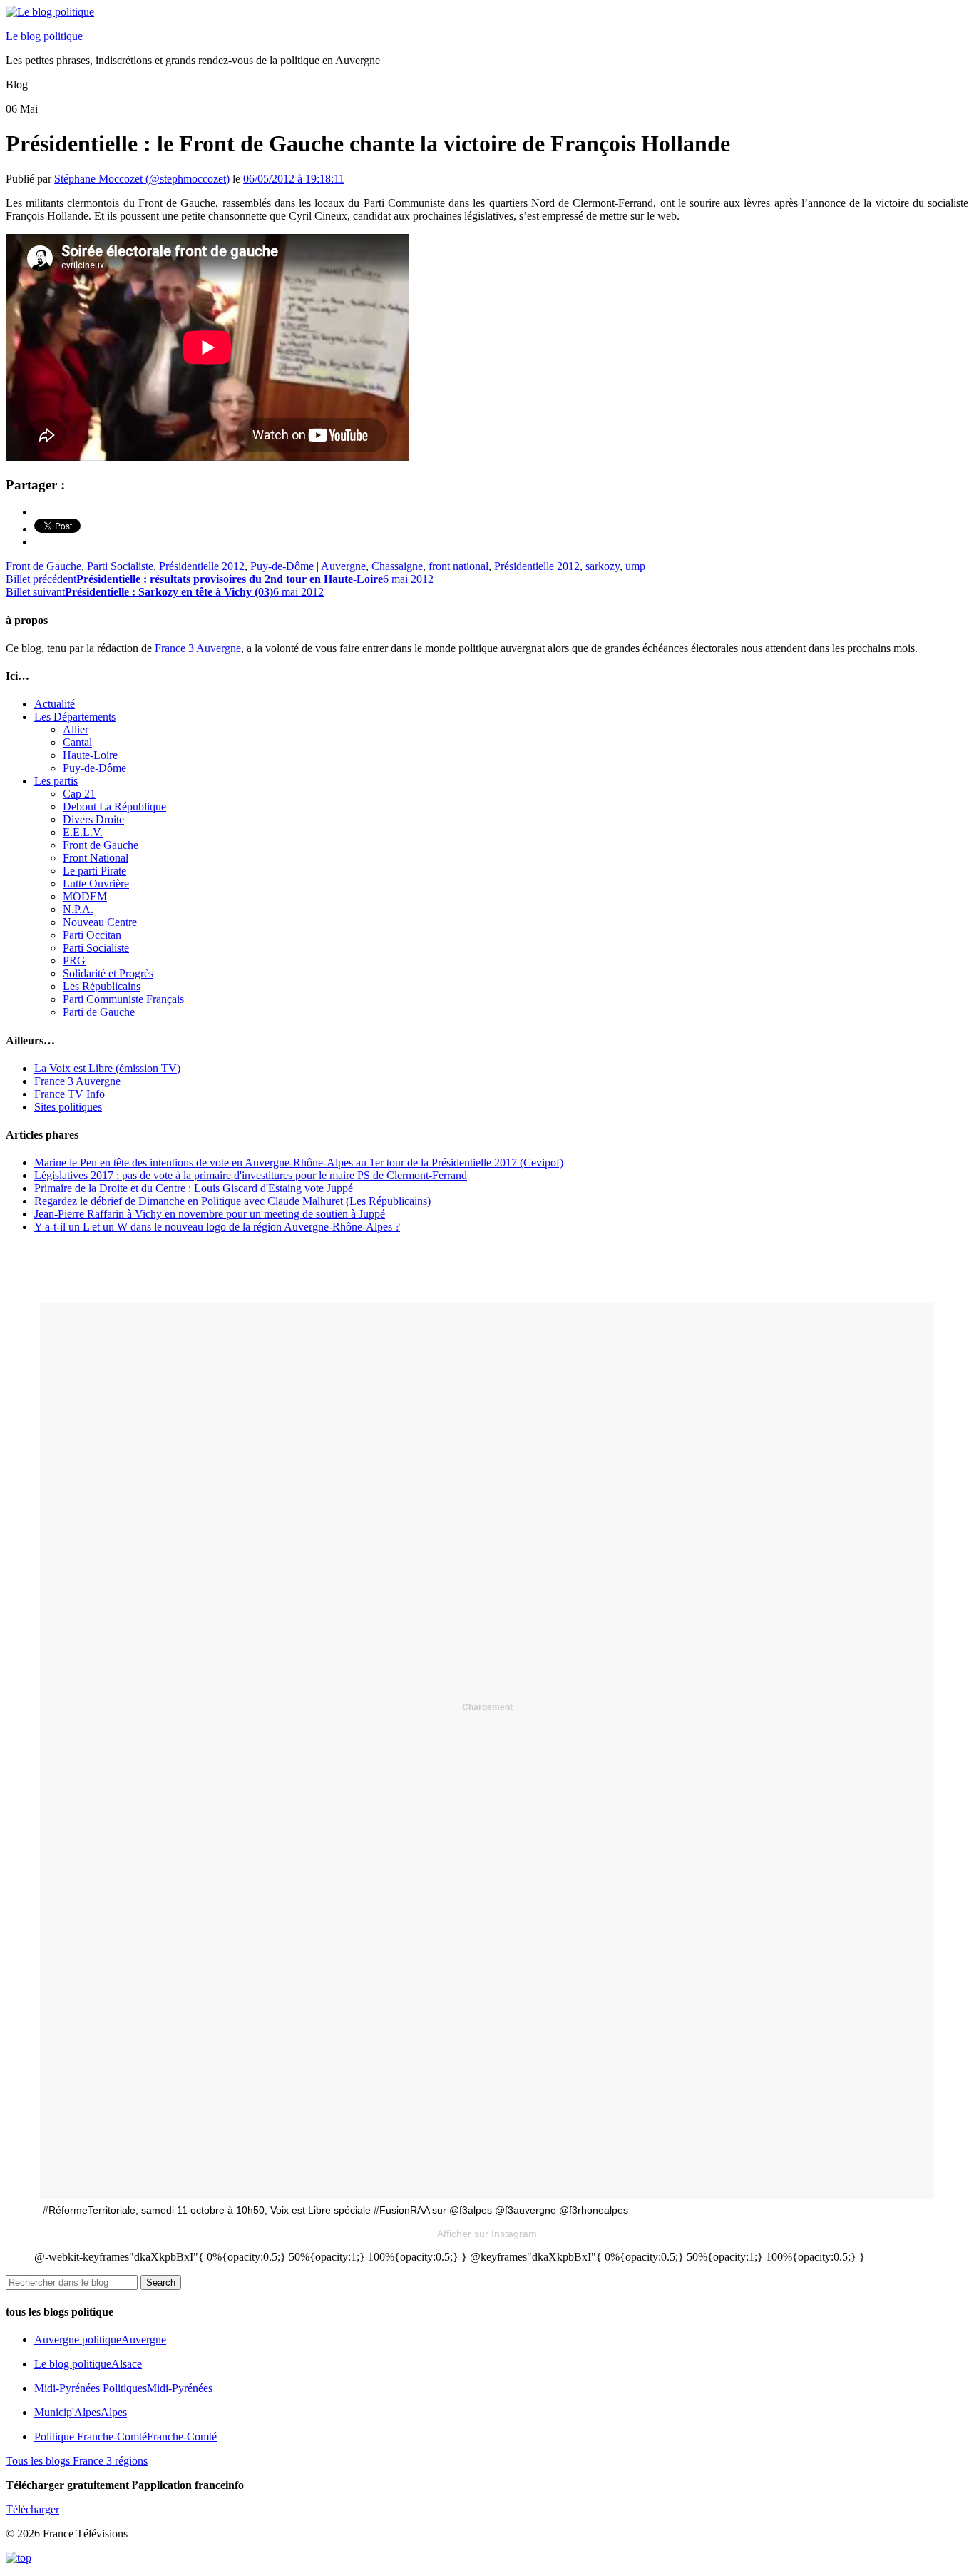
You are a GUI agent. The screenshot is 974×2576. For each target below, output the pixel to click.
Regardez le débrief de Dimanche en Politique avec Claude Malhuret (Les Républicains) (232, 1201)
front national (458, 566)
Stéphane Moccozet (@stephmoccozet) (142, 179)
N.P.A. (78, 909)
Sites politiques (68, 1107)
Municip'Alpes (81, 2412)
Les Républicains (102, 986)
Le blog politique (44, 36)
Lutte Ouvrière (96, 884)
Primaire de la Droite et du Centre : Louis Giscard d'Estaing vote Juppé (194, 1188)
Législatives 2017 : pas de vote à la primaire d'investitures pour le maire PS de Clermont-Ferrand (251, 1175)
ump (635, 566)
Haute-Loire (90, 755)
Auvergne (343, 566)
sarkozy (603, 566)
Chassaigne (397, 566)
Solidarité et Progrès (108, 973)
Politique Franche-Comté (125, 2437)
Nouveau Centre (100, 922)
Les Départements (75, 717)
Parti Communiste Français (123, 999)
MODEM (85, 896)
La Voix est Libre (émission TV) (107, 1068)
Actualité (55, 704)
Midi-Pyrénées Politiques (123, 2388)
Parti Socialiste (120, 566)
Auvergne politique (100, 2340)
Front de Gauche (43, 566)
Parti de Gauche (99, 1012)
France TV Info (70, 1094)
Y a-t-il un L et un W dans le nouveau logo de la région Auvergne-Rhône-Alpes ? (217, 1227)
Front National (96, 858)
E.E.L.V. (83, 832)
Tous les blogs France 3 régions (77, 2461)
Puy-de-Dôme (282, 566)
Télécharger (32, 2509)
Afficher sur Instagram (487, 2234)
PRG (74, 961)
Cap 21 (79, 794)
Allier (76, 729)
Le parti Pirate (94, 871)
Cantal (77, 742)
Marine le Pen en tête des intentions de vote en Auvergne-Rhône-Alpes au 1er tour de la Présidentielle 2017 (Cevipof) (299, 1162)
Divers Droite (93, 819)
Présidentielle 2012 (202, 566)
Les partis (56, 781)
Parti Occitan (92, 935)
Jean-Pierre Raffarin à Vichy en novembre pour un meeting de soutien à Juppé (210, 1214)
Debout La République (114, 806)
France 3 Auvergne (198, 648)
